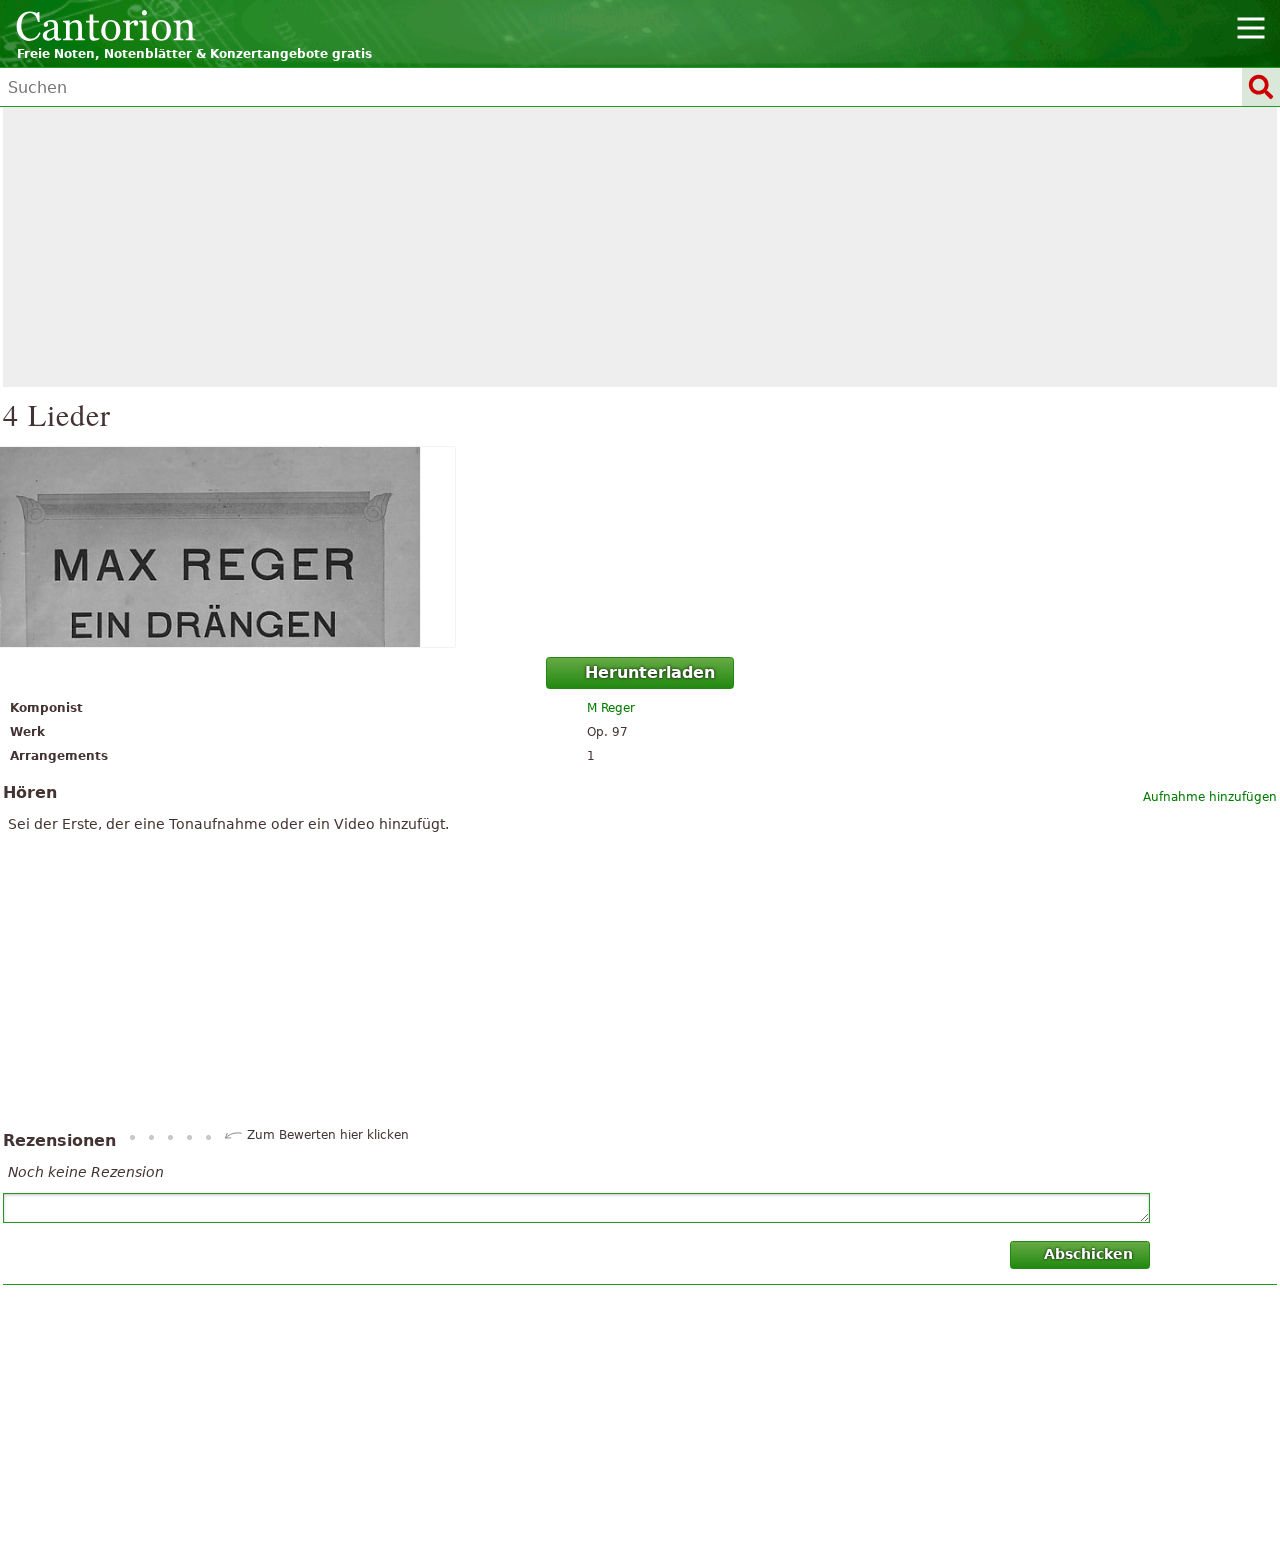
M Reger (611, 708)
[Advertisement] (640, 247)
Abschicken (1088, 1254)
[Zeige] (640, 547)
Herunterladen (650, 672)
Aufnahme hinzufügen (1210, 797)
